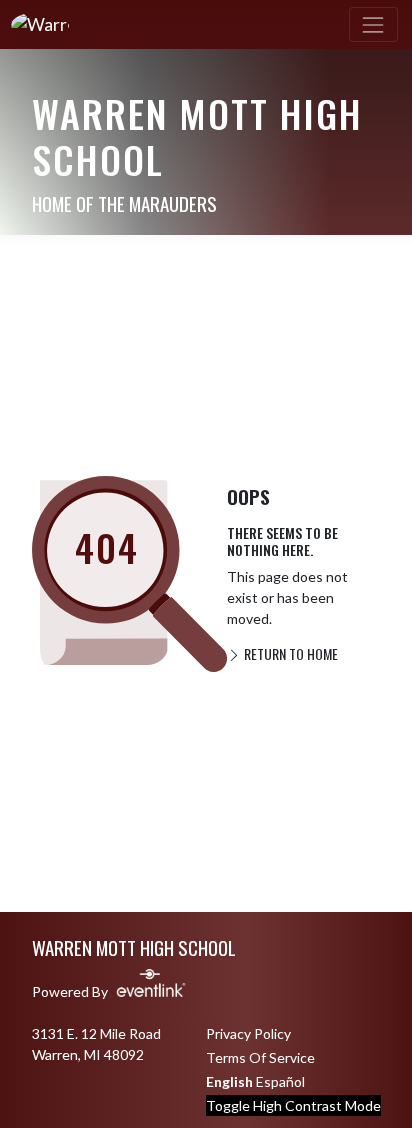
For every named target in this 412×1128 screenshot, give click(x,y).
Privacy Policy (248, 1033)
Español (280, 1081)
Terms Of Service (260, 1057)
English (229, 1081)
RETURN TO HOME (289, 653)
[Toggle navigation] (373, 24)
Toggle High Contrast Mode (293, 1105)
